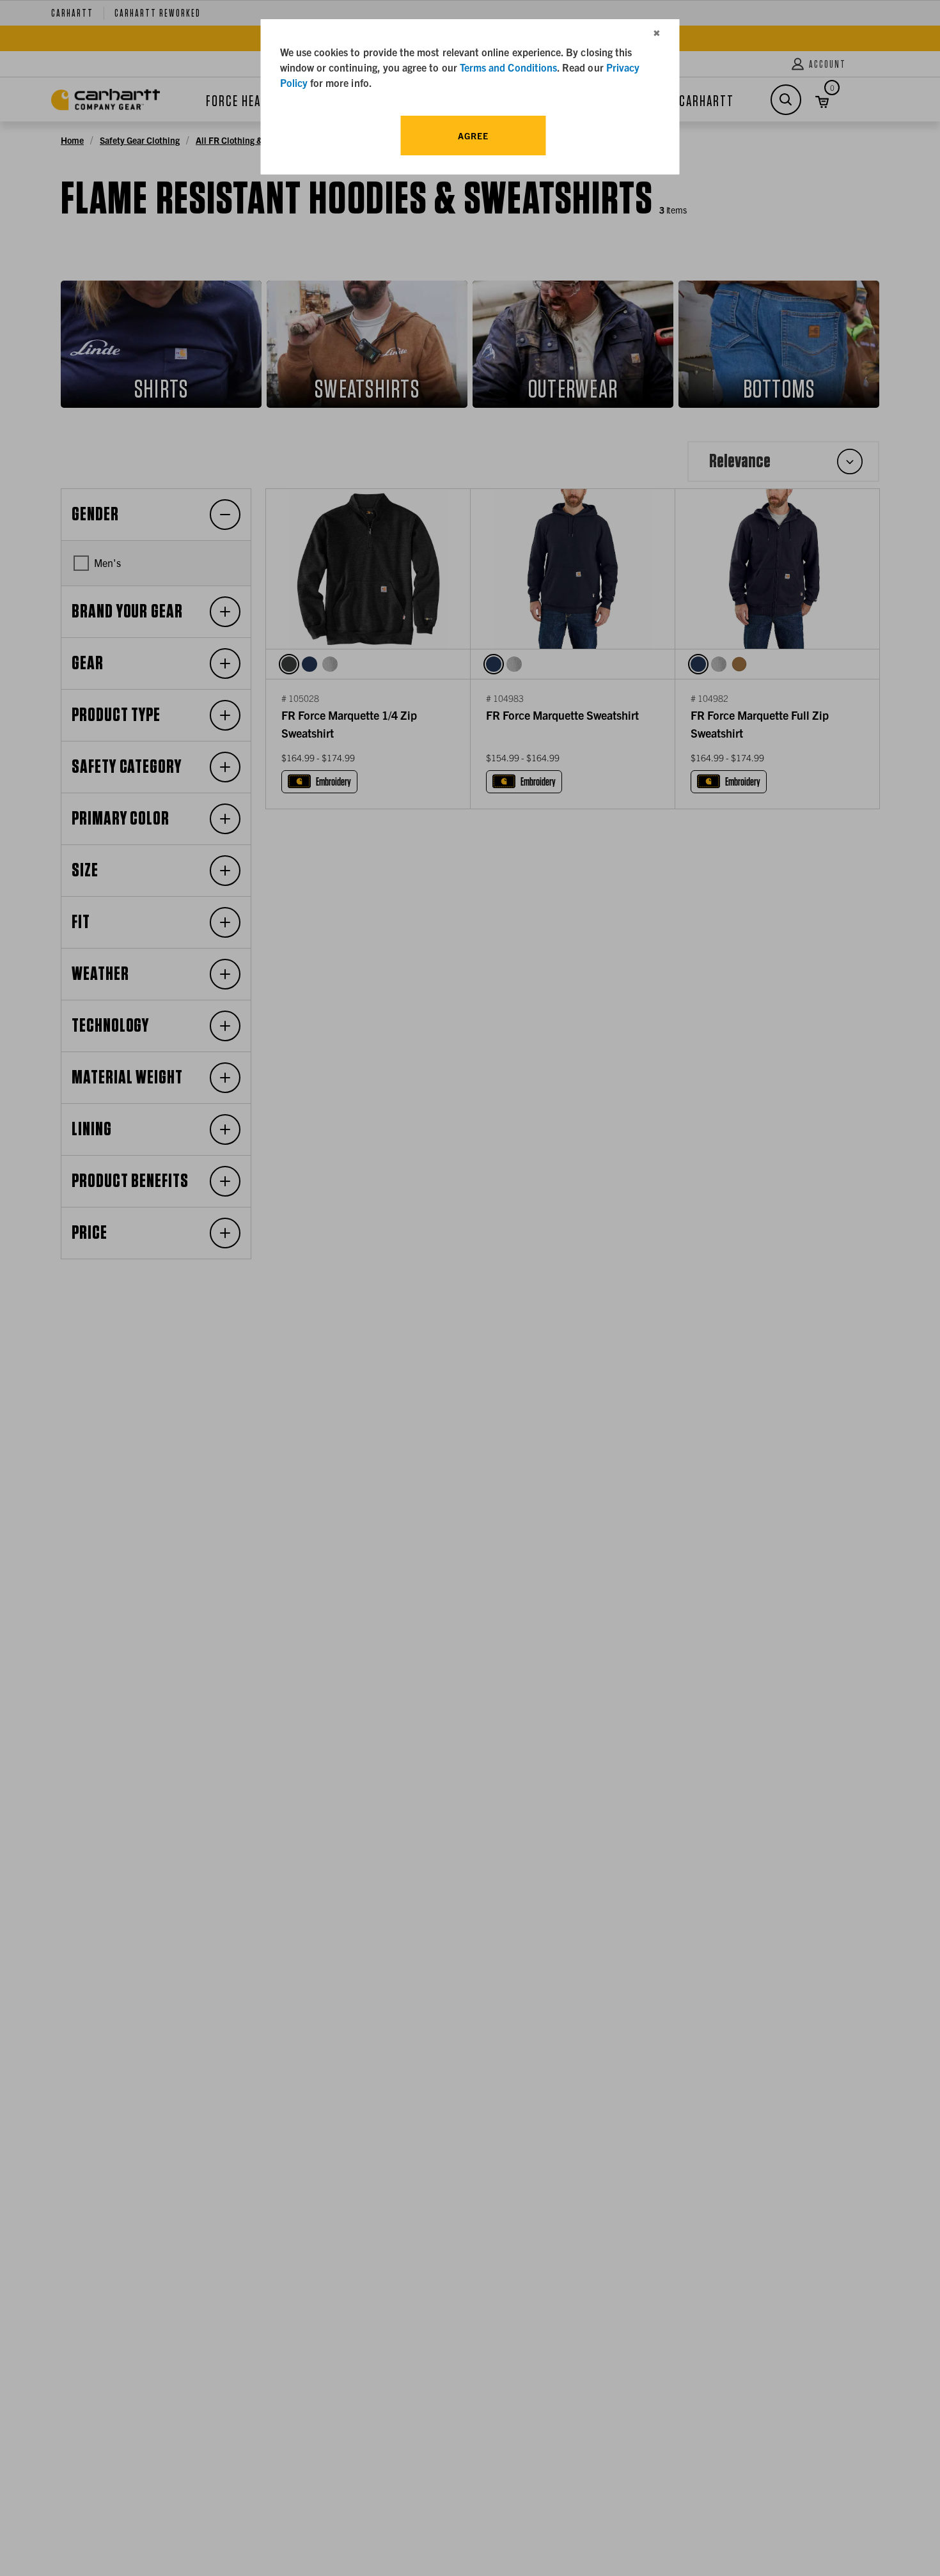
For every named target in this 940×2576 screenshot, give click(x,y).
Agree (473, 136)
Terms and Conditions (508, 67)
